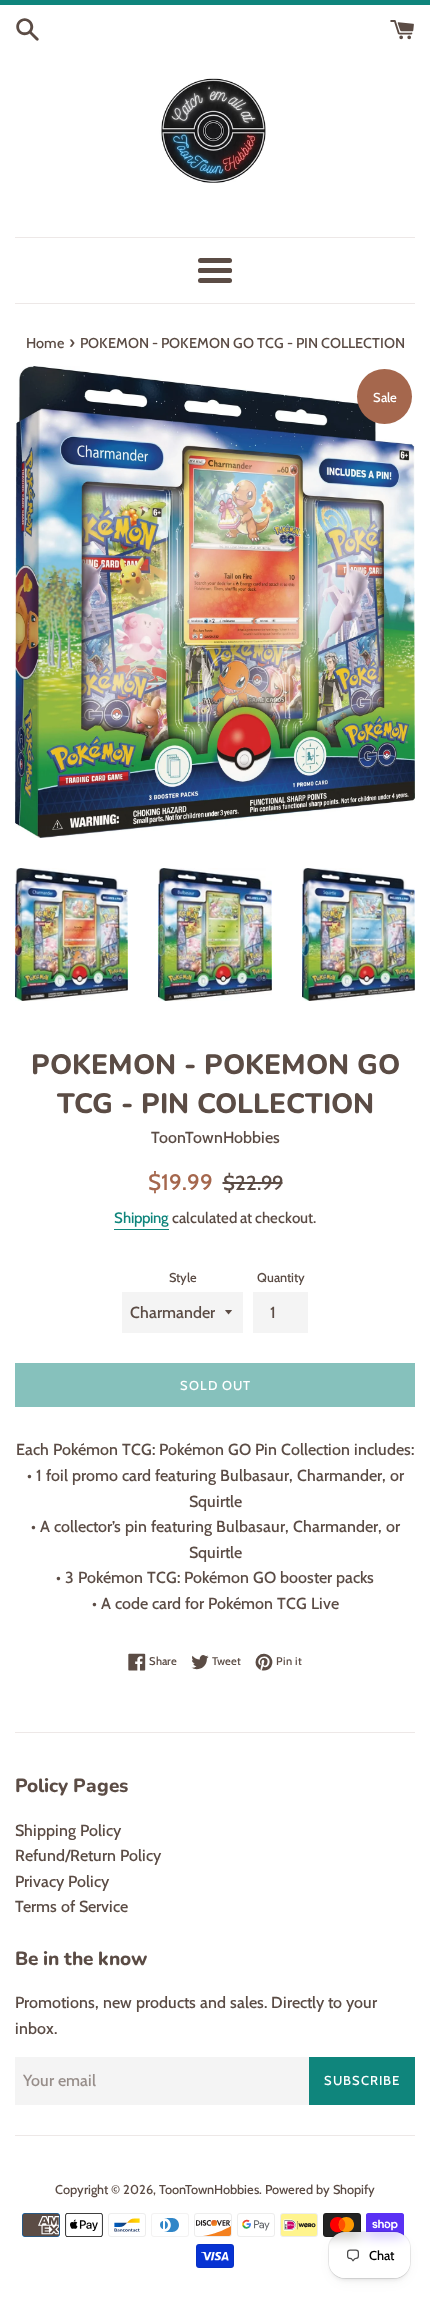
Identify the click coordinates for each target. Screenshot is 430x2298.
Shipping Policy (68, 1830)
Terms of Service (71, 1906)
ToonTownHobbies (209, 2189)
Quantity (281, 1277)
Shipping (141, 1218)
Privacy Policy (62, 1881)
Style (183, 1277)
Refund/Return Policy (88, 1855)
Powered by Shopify (320, 2189)
